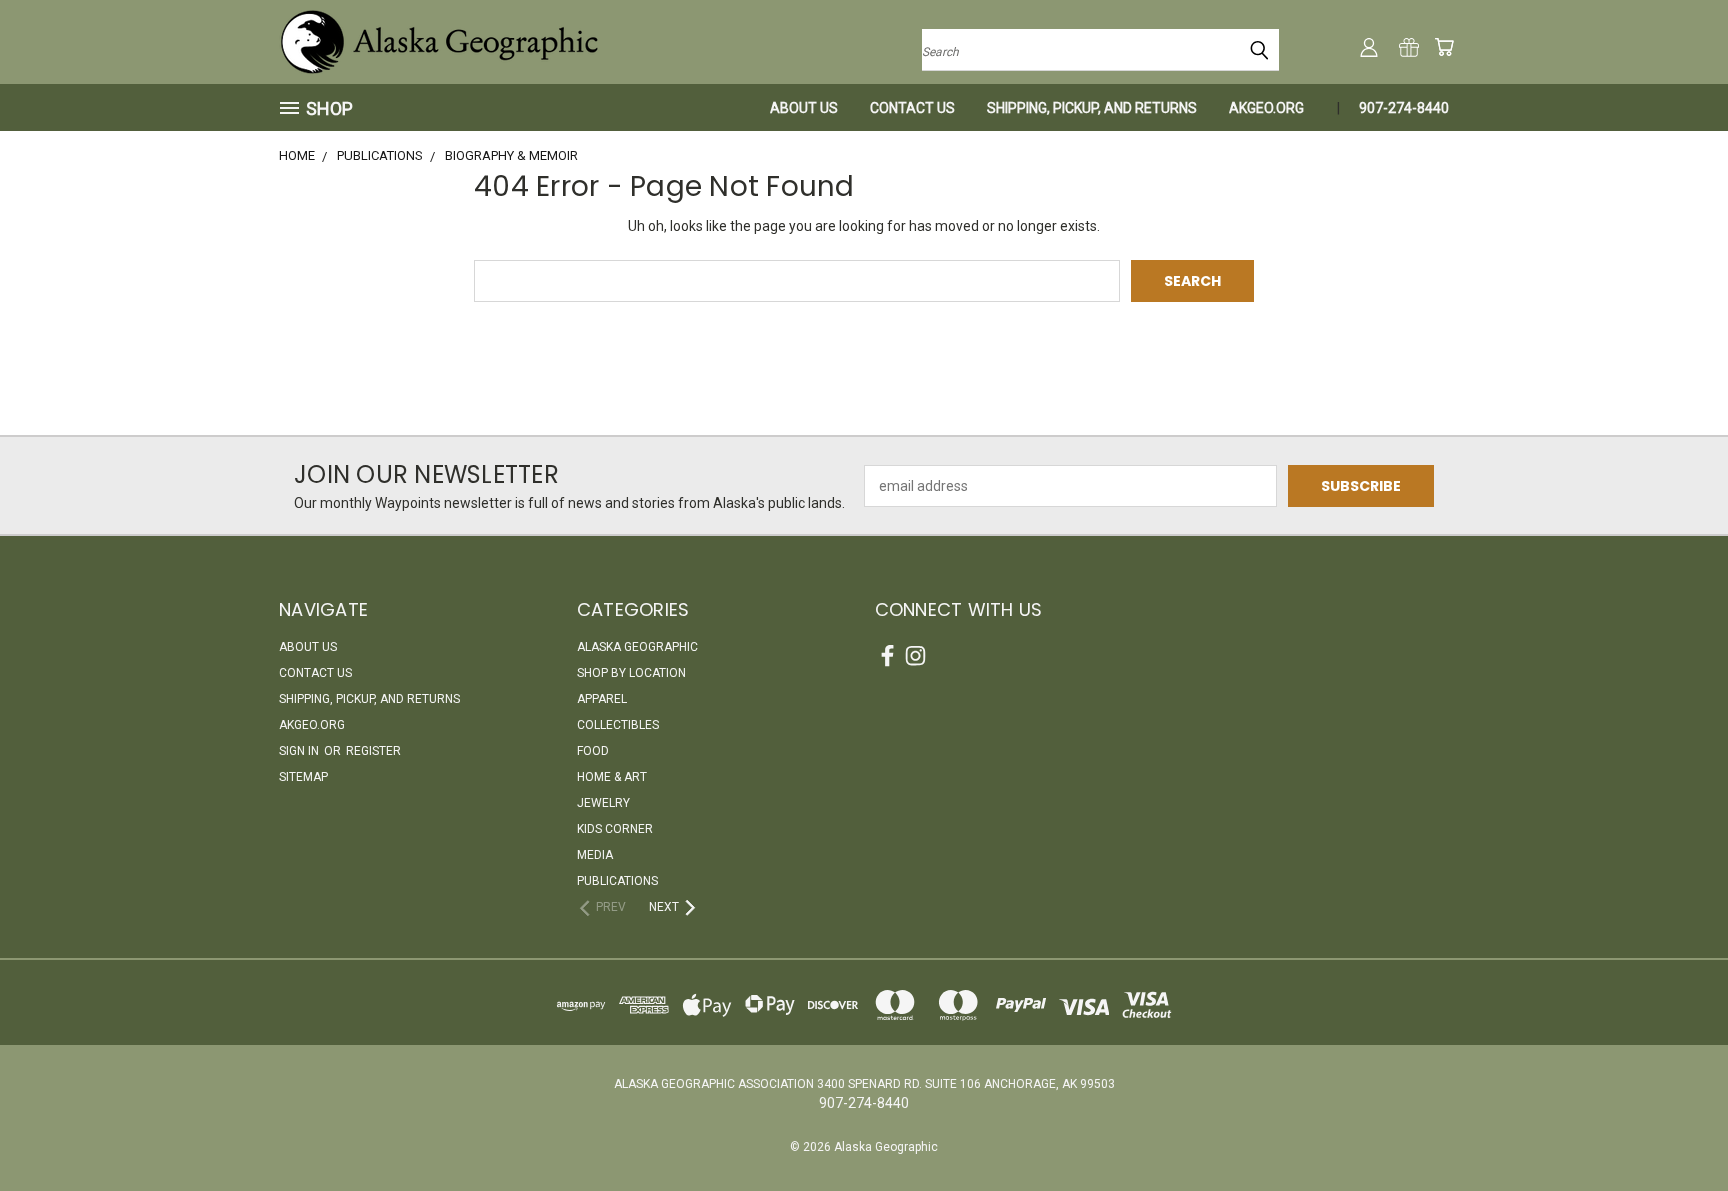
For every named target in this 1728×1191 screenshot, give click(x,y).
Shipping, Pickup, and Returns (1092, 108)
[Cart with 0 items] (1444, 47)
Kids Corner (615, 829)
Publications (617, 881)
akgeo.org (1266, 108)
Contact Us (912, 108)
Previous (1675, 1128)
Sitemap (303, 777)
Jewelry (603, 803)
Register (373, 751)
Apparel (602, 699)
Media (595, 855)
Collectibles (618, 725)
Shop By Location (631, 673)
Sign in (300, 751)
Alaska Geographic (637, 647)
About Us (804, 108)
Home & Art (612, 777)
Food (593, 751)
